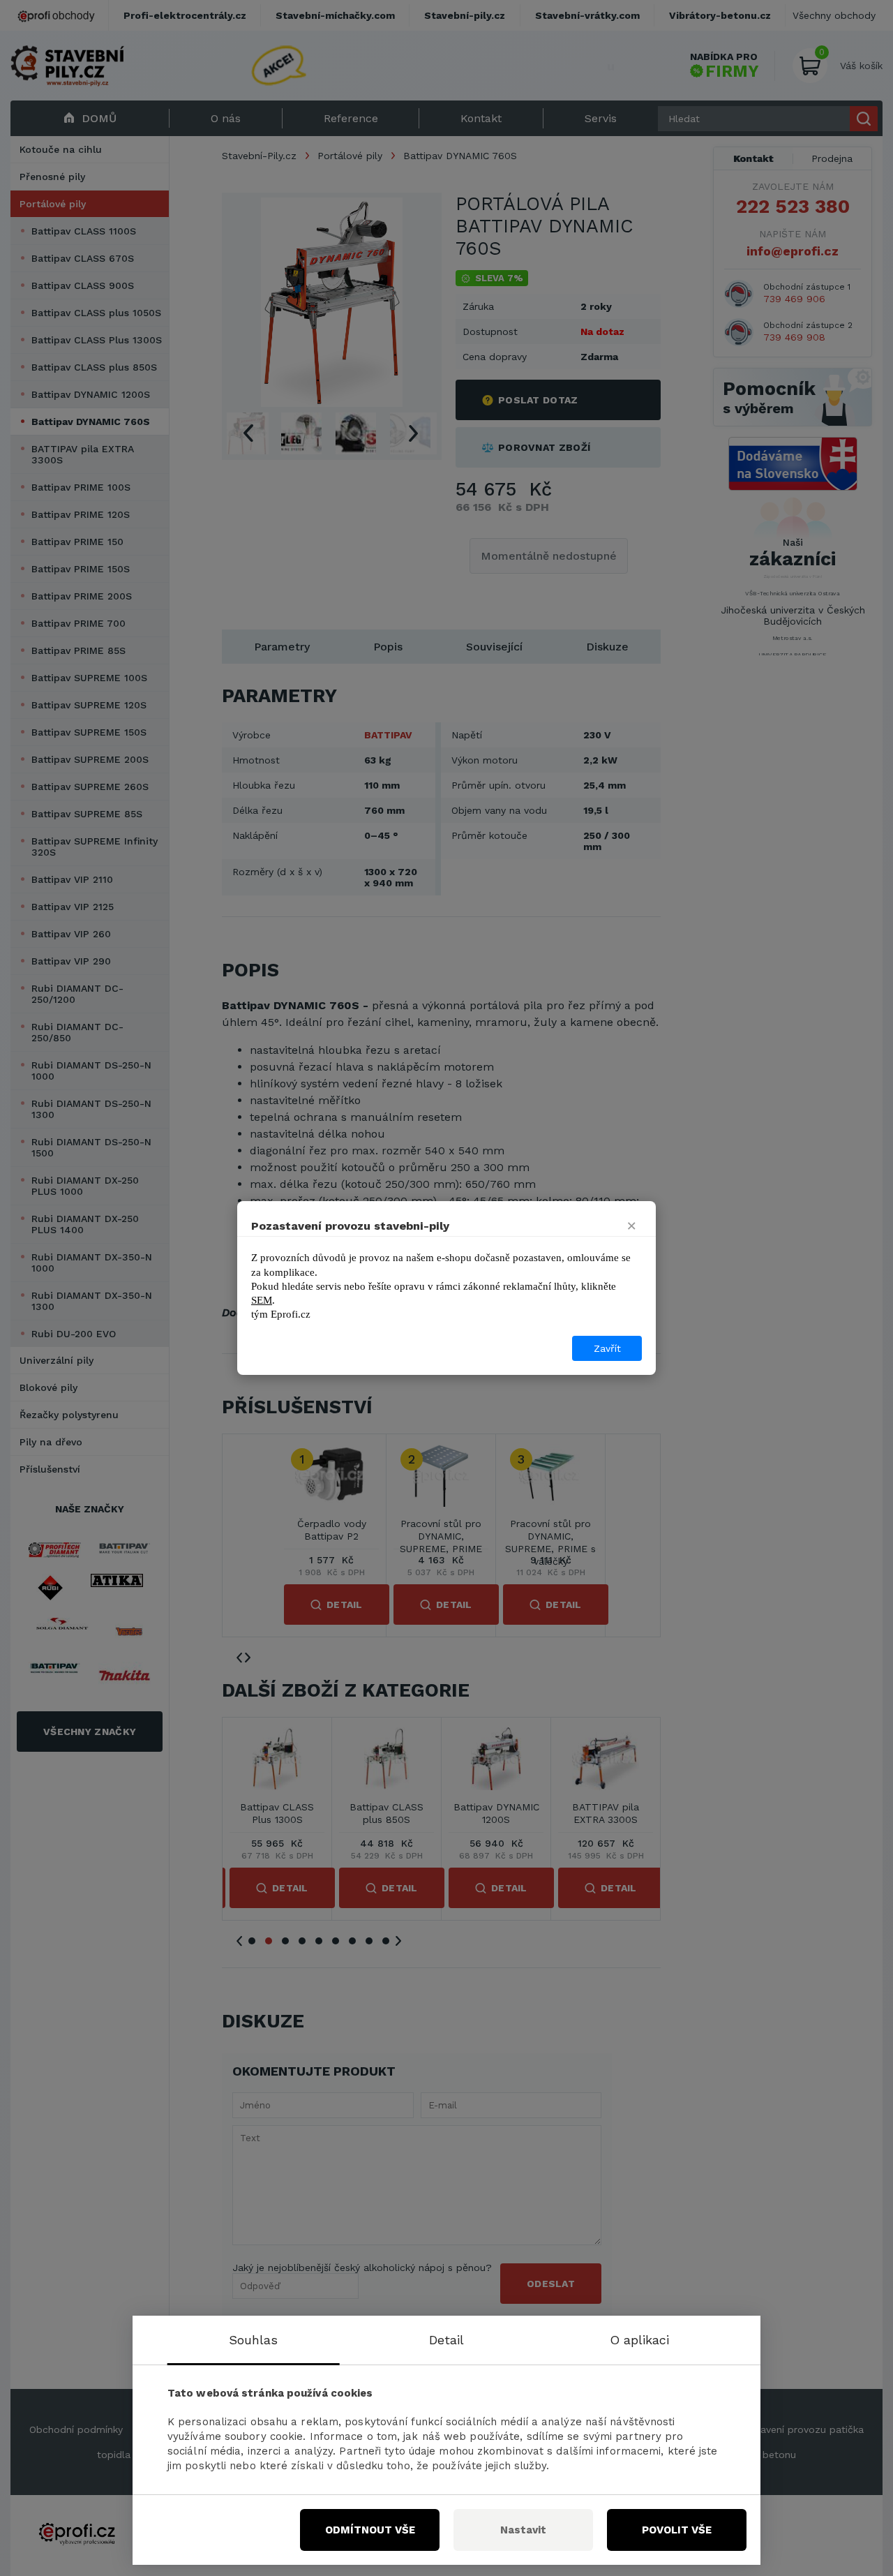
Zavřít (607, 1348)
